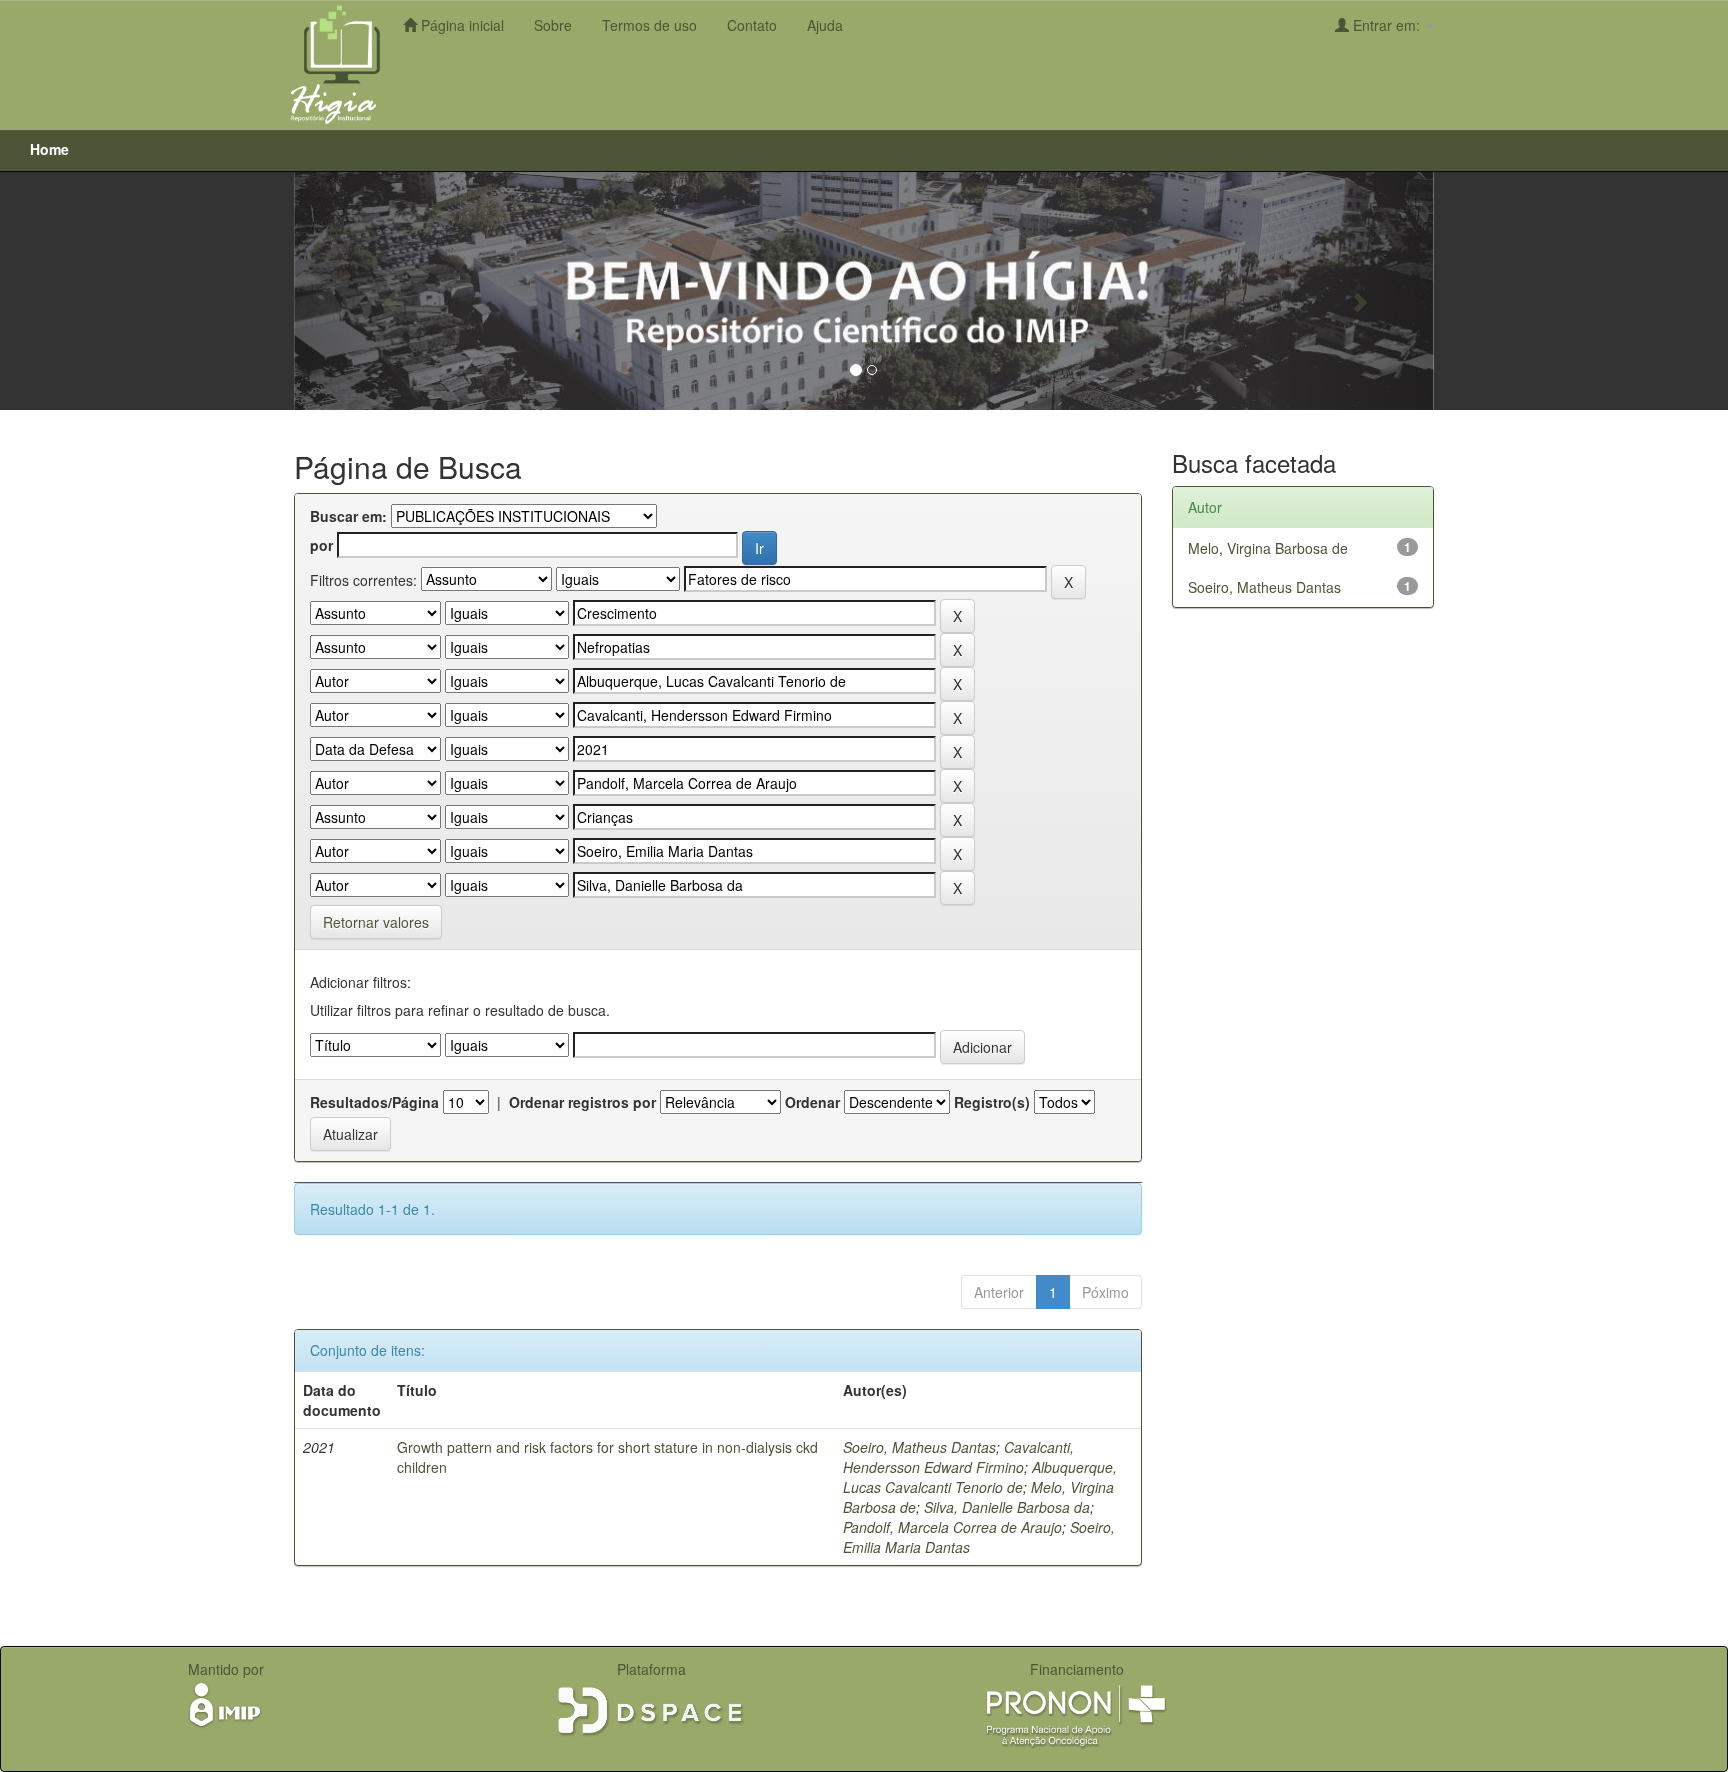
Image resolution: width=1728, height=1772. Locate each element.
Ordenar (812, 1102)
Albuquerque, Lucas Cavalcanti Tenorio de (980, 1477)
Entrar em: (1386, 25)
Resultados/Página (374, 1102)
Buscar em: (348, 516)
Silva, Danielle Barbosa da (1007, 1507)
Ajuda (825, 25)
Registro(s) (992, 1102)
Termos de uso (649, 25)
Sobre (553, 25)
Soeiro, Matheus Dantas (919, 1447)
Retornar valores (376, 922)
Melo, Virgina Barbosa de (1268, 548)
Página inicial (460, 25)
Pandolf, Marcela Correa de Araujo (952, 1527)
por (321, 545)
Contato (752, 25)
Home (49, 149)
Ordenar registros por (582, 1102)
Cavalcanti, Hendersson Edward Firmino (958, 1457)
